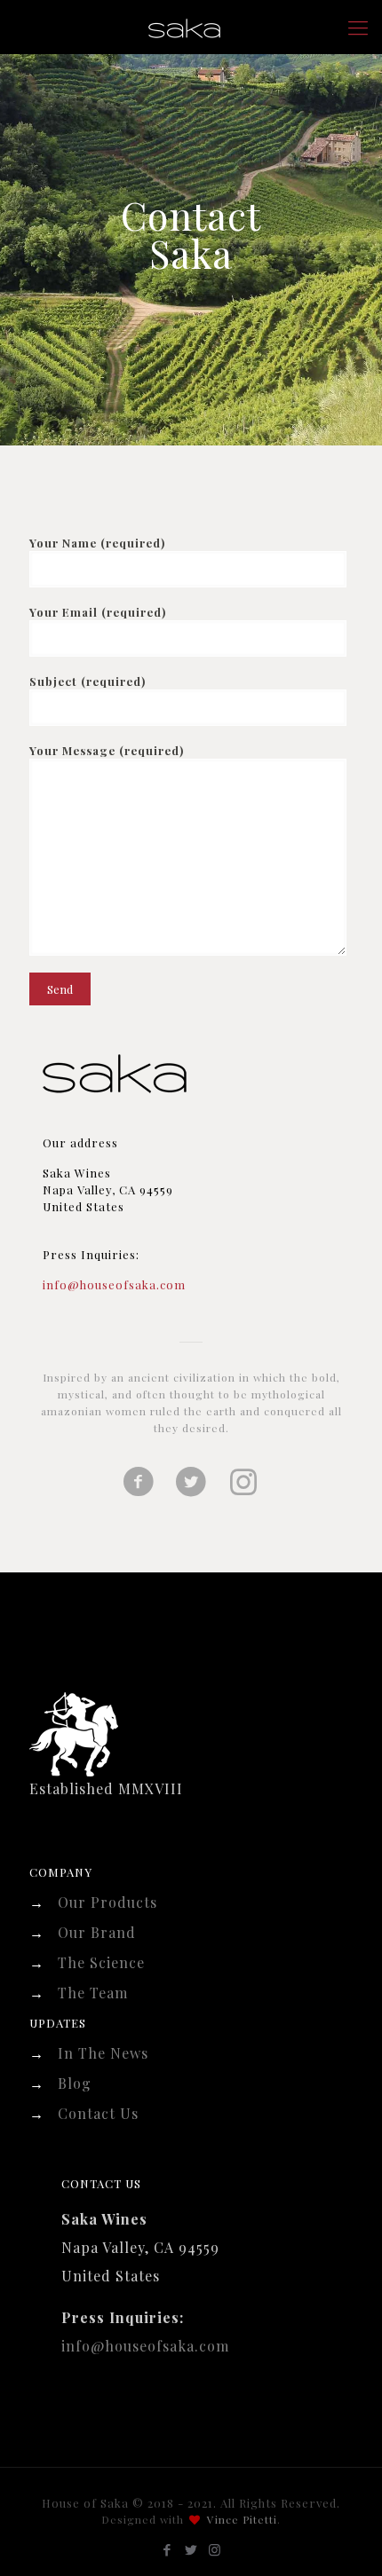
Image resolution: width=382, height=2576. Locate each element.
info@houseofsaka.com (114, 1284)
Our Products (107, 1902)
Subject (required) (88, 681)
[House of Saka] (191, 27)
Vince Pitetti (242, 2519)
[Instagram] (215, 2549)
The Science (101, 1962)
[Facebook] (167, 2549)
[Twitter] (191, 2549)
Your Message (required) (107, 750)
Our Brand (97, 1932)
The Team (93, 1993)
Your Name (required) (97, 543)
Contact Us (98, 2113)
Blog (75, 2083)
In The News (103, 2053)
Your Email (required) (98, 612)
